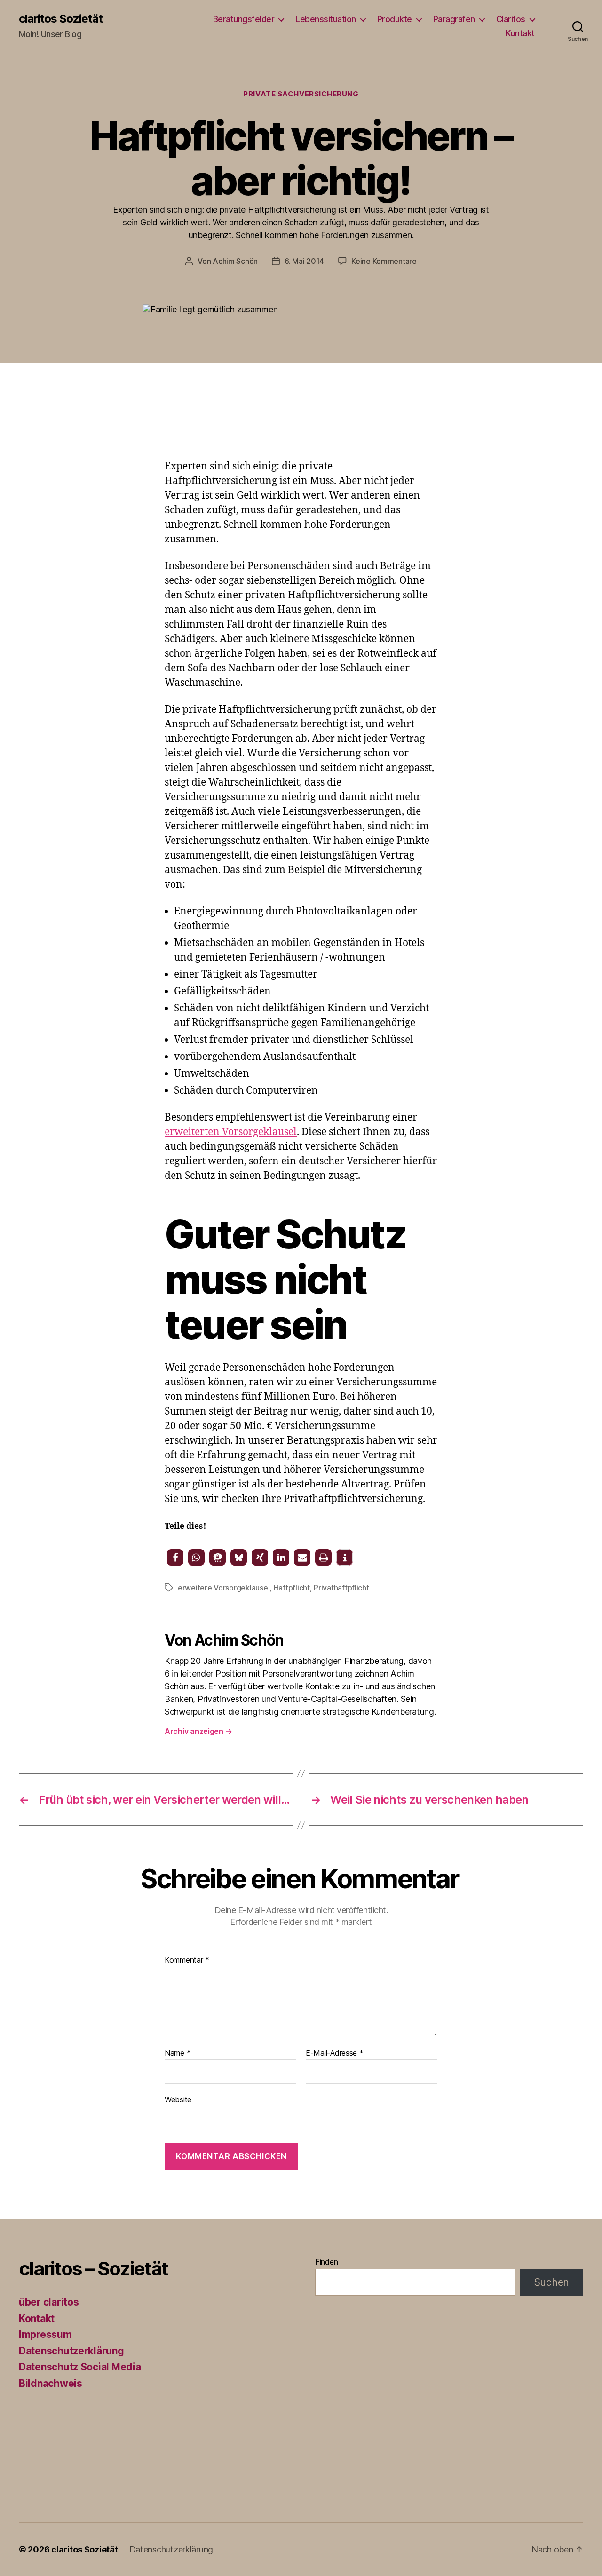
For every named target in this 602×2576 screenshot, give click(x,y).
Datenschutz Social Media (80, 2367)
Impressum (45, 2334)
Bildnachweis (51, 2383)
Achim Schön (235, 261)
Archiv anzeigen (198, 1731)
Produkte (395, 19)
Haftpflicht (292, 1588)
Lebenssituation (326, 19)
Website (178, 2099)
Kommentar (187, 1960)
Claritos (511, 19)
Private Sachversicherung (301, 94)
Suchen (551, 2282)
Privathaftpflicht (341, 1588)
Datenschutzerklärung (71, 2351)
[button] (175, 1557)
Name (178, 2053)
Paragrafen (454, 19)
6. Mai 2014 (304, 261)
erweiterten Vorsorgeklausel (231, 1132)
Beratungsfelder (244, 19)
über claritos (49, 2302)
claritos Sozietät (61, 19)
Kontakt (520, 33)
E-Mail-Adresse (335, 2053)
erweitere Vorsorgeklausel (224, 1588)
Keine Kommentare (384, 261)
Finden (326, 2262)
